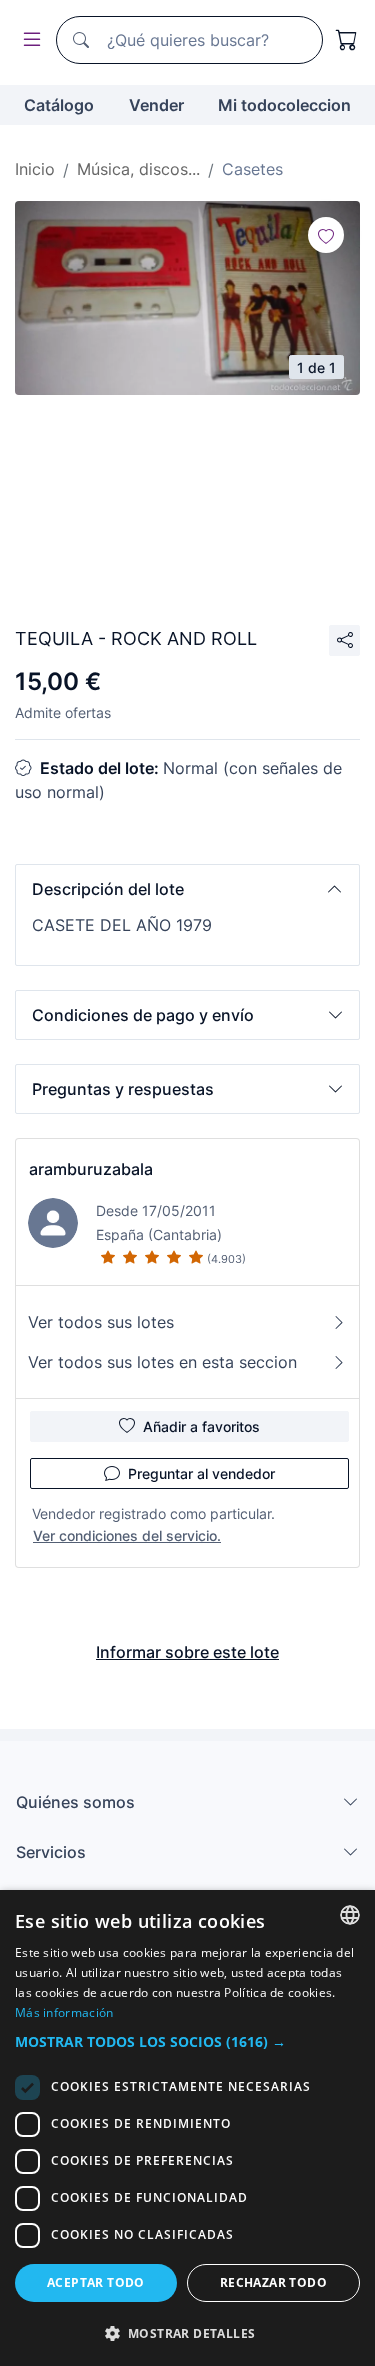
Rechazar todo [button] (273, 2282)
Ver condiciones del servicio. (127, 1535)
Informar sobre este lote (187, 1652)
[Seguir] (326, 235)
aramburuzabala (91, 1169)
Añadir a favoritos (201, 1426)
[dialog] (187, 2128)
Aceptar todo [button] (96, 2282)
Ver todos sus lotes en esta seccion (162, 1362)
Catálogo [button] (59, 105)
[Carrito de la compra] (347, 40)
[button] (187, 889)
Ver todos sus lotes (101, 1322)
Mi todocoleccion (284, 105)
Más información (64, 2012)
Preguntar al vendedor (201, 1473)
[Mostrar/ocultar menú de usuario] (28, 40)
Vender (156, 105)
